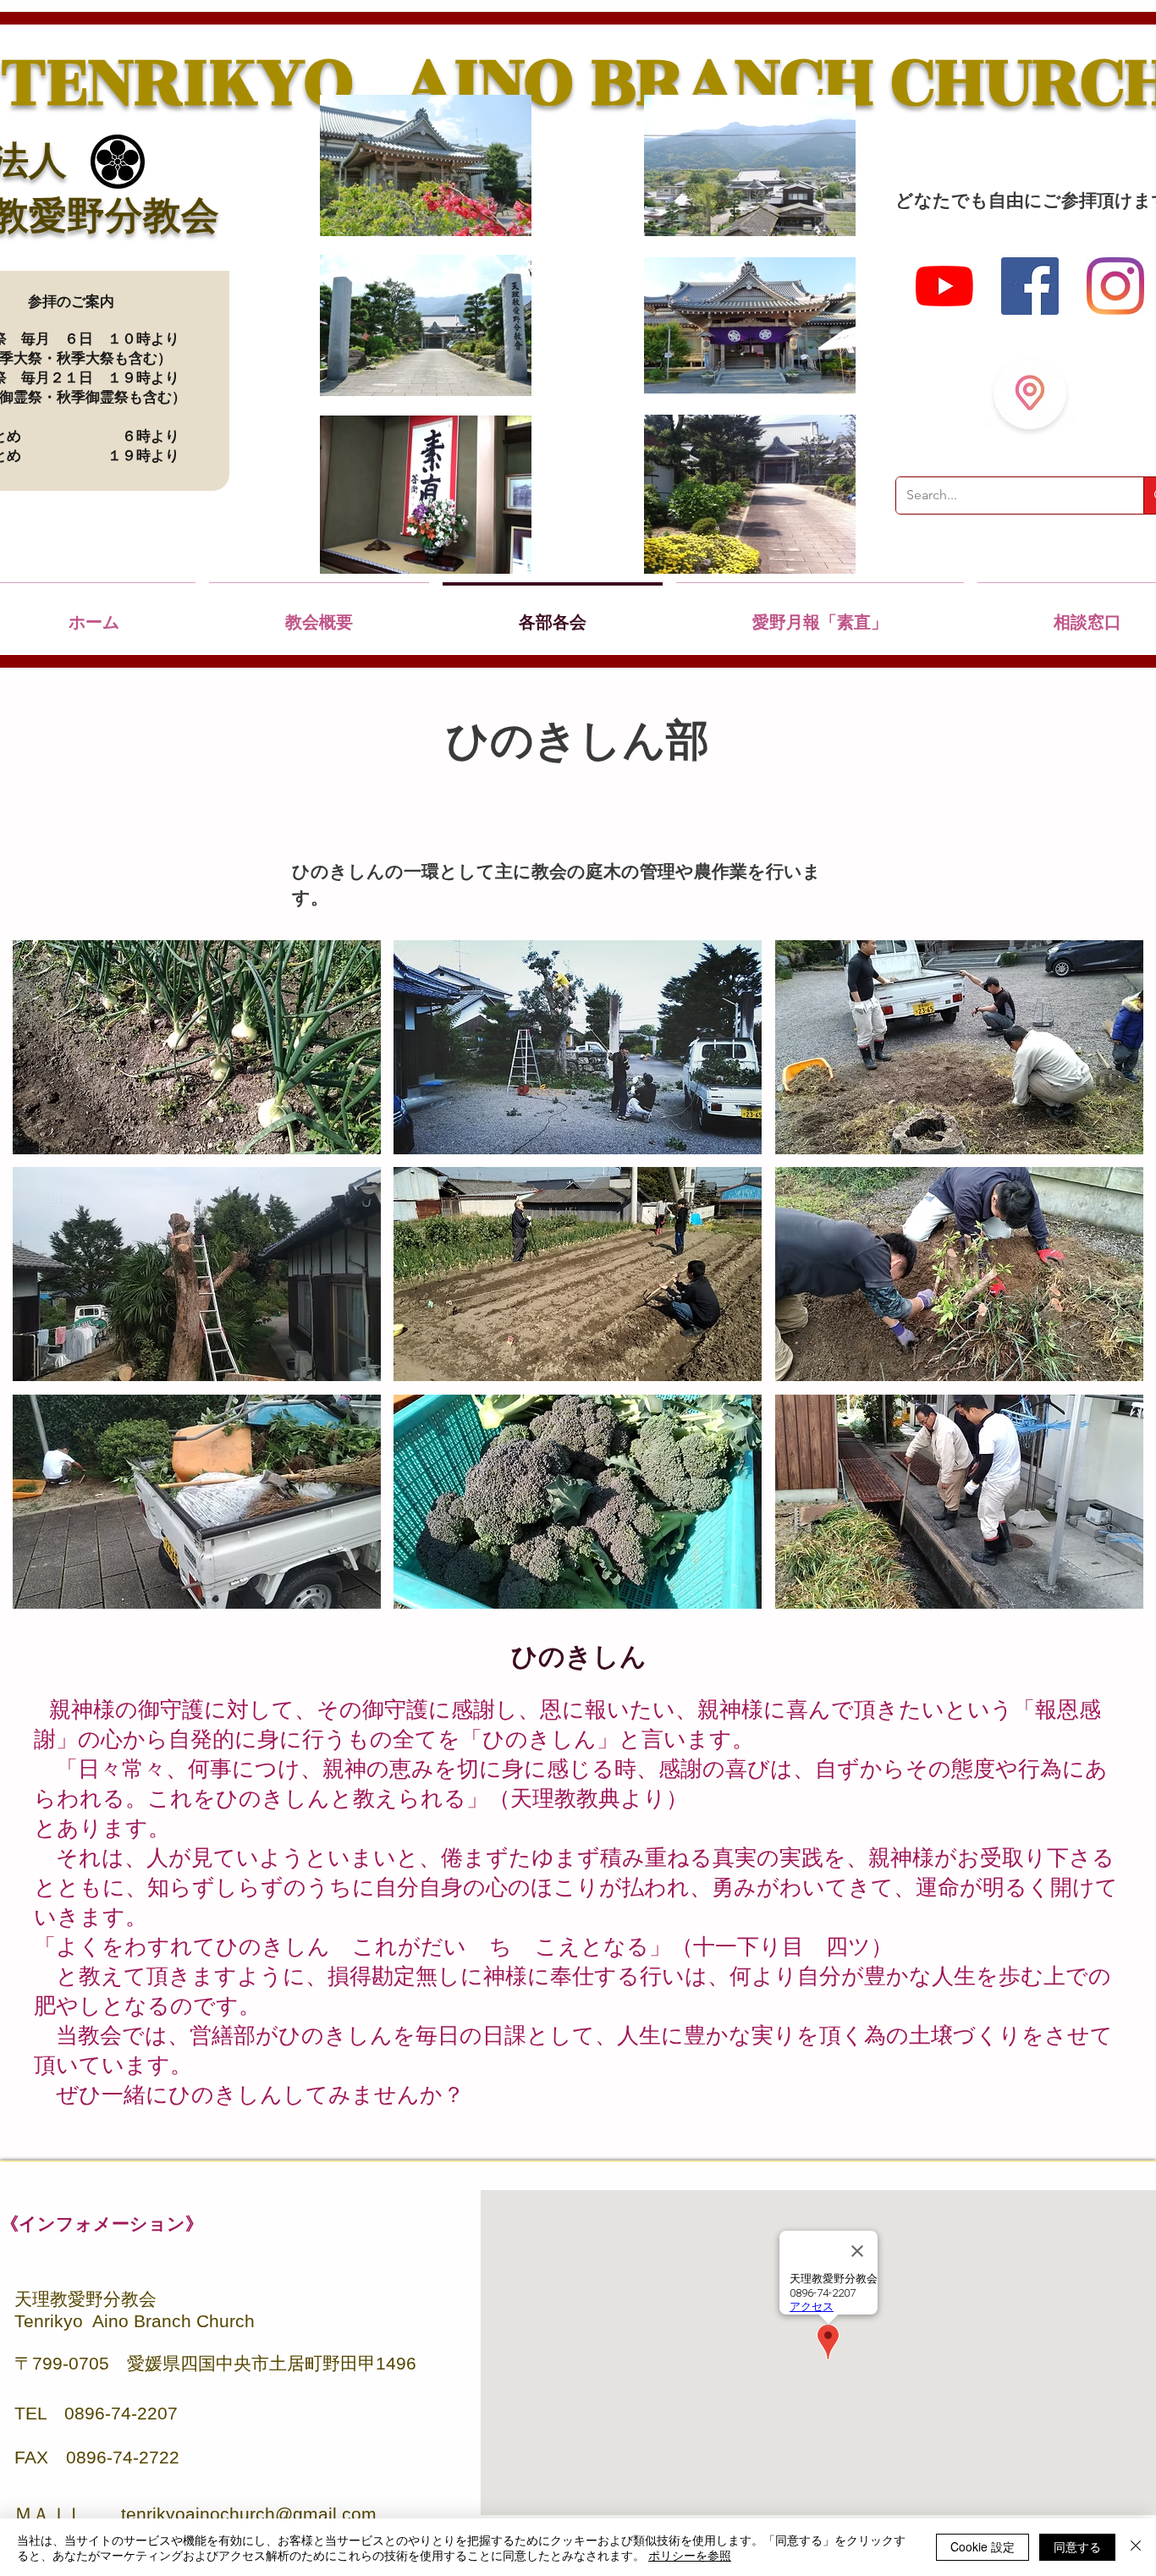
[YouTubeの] (944, 286)
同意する (1077, 2546)
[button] (197, 1047)
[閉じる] (1136, 2547)
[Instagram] (1115, 286)
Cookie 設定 (983, 2546)
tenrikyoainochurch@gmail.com (249, 2514)
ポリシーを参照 (690, 2555)
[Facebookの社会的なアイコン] (1030, 286)
